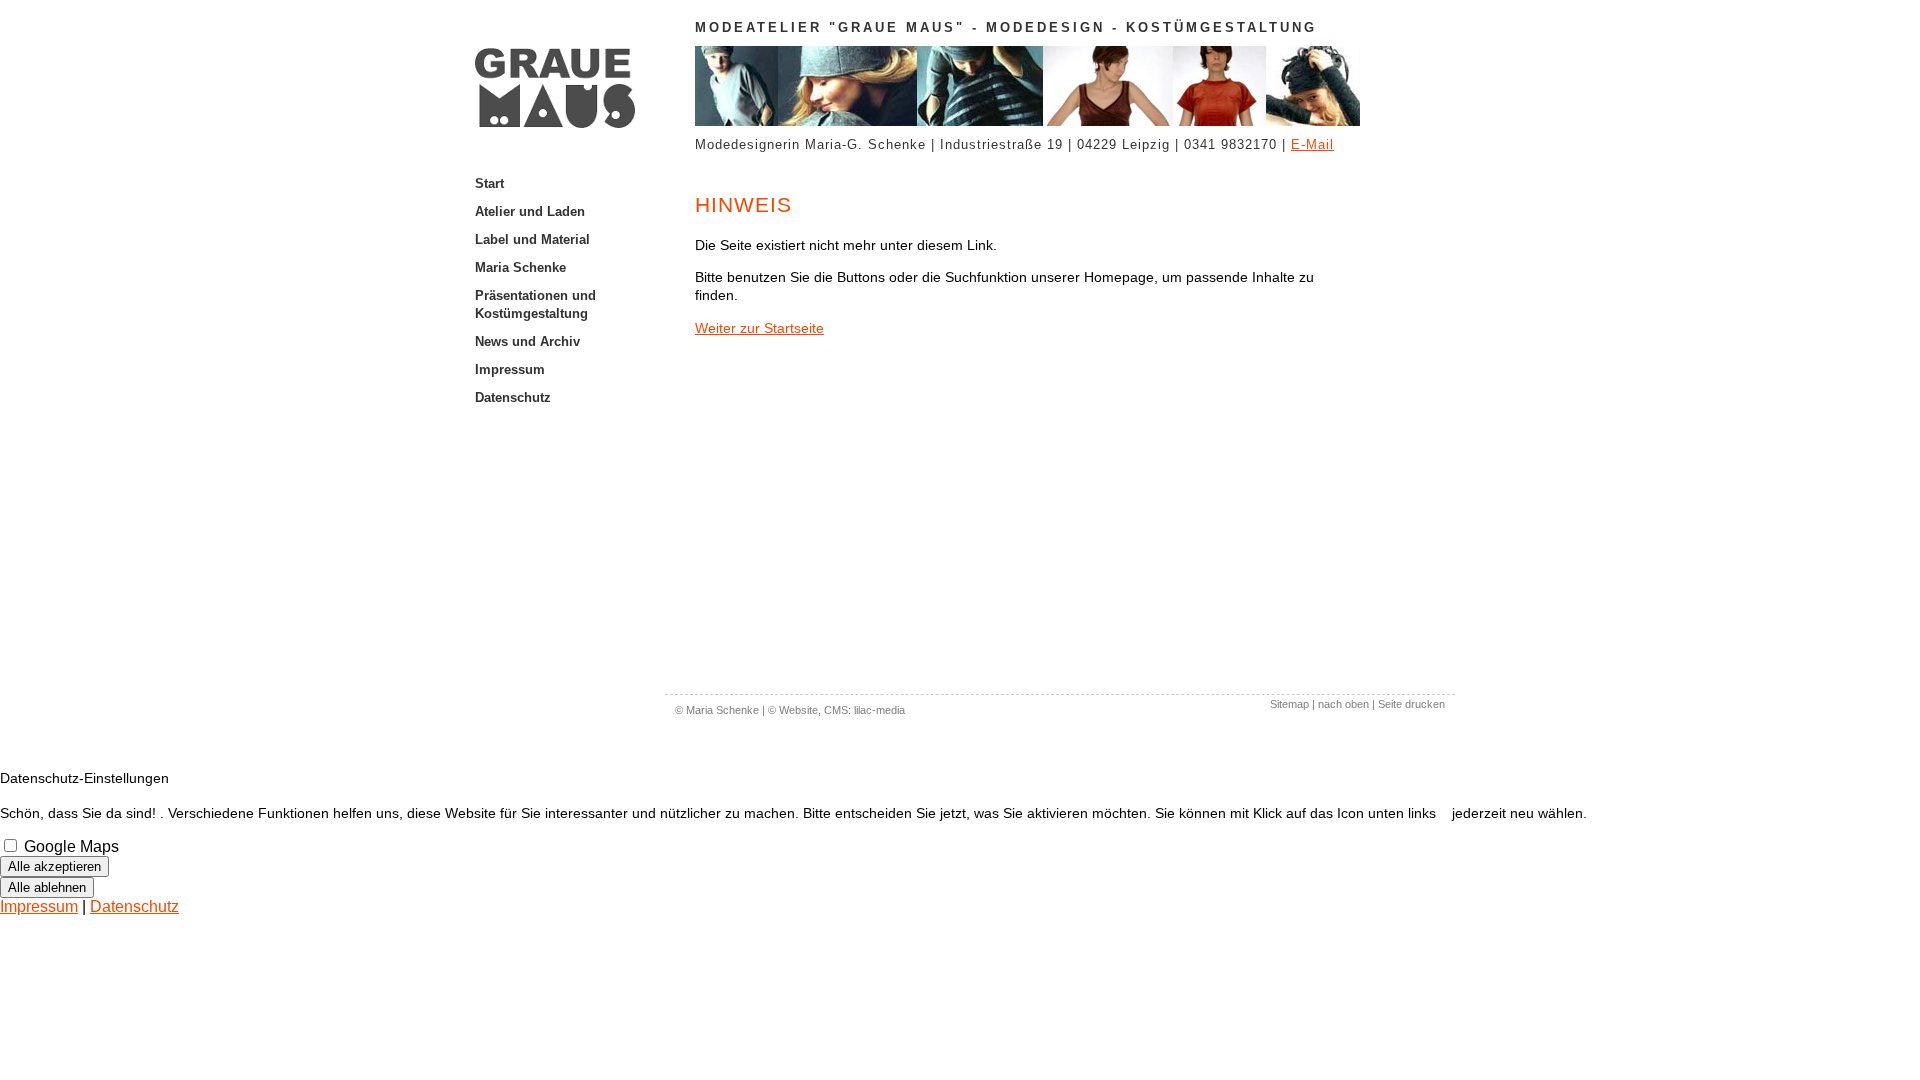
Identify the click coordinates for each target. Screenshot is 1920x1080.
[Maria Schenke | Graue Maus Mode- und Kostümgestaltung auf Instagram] (570, 412)
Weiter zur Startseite (759, 328)
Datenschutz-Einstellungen (84, 778)
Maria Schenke (520, 267)
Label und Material (532, 239)
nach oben (1343, 704)
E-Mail (1312, 144)
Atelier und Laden (530, 211)
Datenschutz (513, 397)
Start (489, 183)
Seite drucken (1411, 704)
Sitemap (1289, 704)
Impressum (510, 369)
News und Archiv (527, 341)
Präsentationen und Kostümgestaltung (535, 304)
